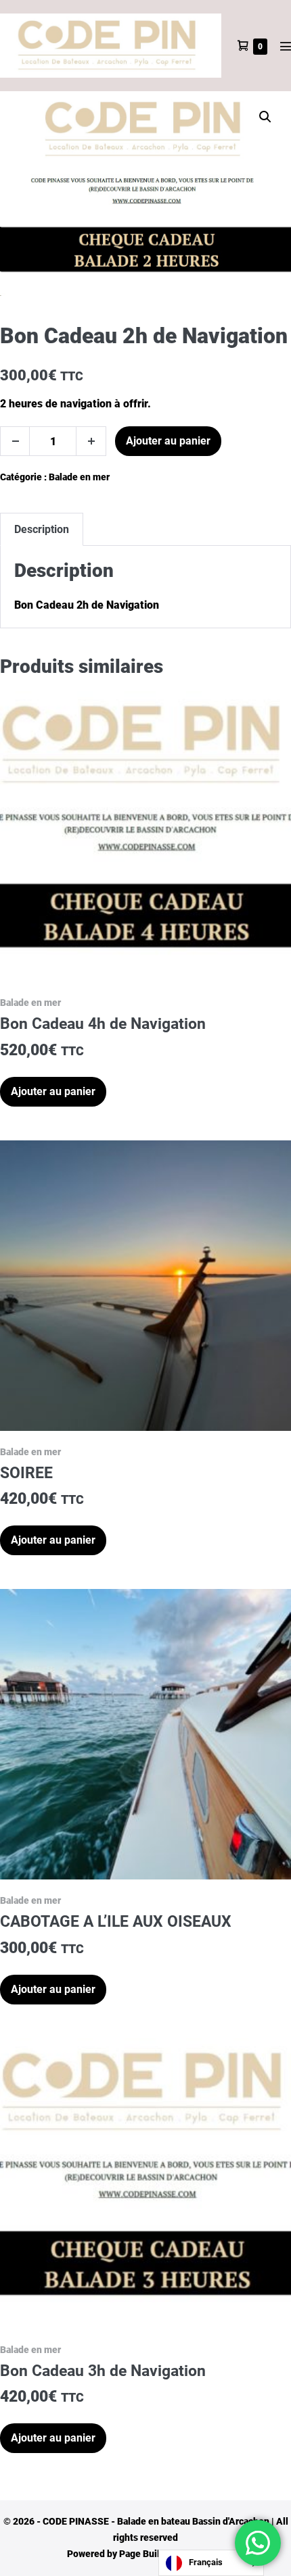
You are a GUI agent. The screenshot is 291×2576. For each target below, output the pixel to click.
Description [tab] (42, 529)
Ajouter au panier (168, 441)
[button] (265, 117)
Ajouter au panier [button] (53, 1091)
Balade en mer (79, 477)
